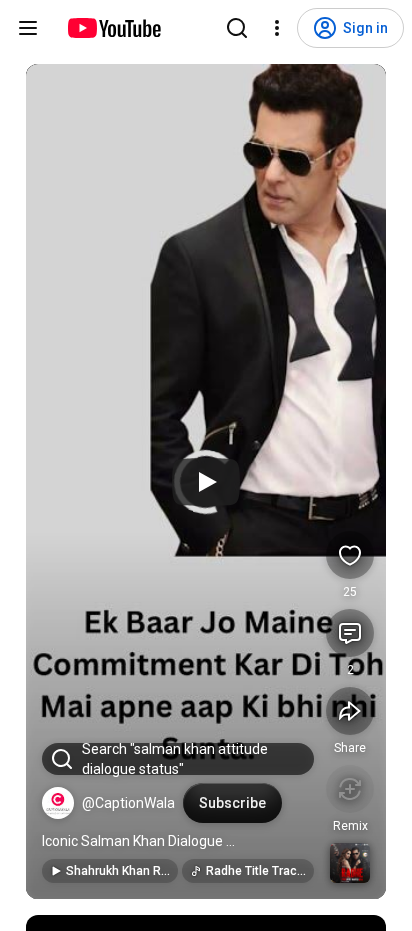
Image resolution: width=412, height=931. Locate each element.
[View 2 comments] (350, 633)
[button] (58, 803)
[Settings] (277, 28)
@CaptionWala (128, 803)
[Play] (206, 482)
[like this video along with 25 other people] (350, 555)
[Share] (350, 711)
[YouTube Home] (113, 28)
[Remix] (350, 789)
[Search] (237, 28)
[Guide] (28, 28)
